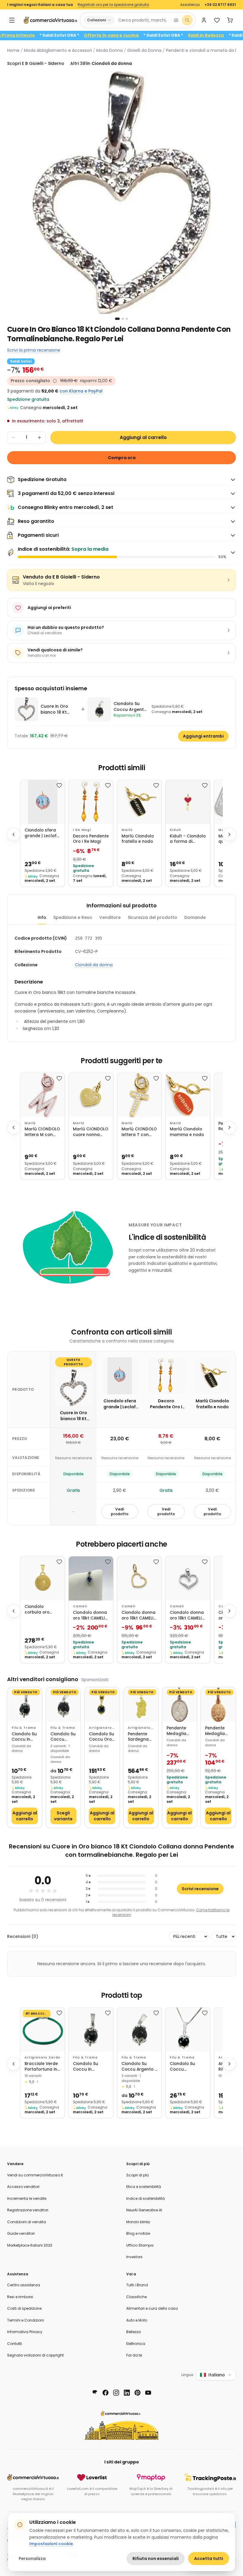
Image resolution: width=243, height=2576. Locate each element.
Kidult (175, 830)
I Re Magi (82, 830)
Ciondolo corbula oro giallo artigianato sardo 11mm (37, 1610)
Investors (134, 2257)
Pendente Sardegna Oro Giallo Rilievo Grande (138, 1737)
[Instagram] (116, 2393)
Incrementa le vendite (27, 2198)
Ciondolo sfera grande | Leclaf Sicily (41, 833)
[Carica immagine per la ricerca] (176, 20)
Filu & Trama (24, 1728)
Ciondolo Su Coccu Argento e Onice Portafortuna (64, 1737)
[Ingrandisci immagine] (121, 193)
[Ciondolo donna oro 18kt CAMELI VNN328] (139, 1578)
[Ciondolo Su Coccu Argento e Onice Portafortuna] (64, 1705)
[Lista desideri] (217, 20)
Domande (195, 917)
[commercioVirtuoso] (50, 20)
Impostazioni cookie (51, 2544)
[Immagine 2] (123, 319)
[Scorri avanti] (229, 834)
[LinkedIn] (127, 2393)
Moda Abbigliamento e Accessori (58, 50)
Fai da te (134, 2355)
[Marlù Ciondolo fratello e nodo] (139, 802)
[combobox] (143, 20)
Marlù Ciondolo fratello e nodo (138, 839)
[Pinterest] (138, 2393)
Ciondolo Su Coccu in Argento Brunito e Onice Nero (24, 1737)
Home (13, 50)
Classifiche (136, 2297)
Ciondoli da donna (94, 965)
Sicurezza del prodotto (152, 917)
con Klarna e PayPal (81, 391)
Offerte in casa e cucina (137, 35)
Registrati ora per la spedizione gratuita (113, 5)
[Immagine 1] (117, 319)
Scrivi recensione (200, 1889)
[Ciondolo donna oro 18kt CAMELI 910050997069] (91, 1578)
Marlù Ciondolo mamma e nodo (187, 1132)
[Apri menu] (12, 20)
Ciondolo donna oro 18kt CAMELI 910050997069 (90, 1615)
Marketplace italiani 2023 (30, 2245)
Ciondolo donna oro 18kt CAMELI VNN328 (139, 1615)
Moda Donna (109, 50)
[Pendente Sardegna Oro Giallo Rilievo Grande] (141, 1705)
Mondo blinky (138, 2222)
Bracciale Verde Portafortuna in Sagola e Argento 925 (41, 2067)
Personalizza (32, 2559)
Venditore (110, 917)
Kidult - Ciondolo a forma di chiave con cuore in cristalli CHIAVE (188, 839)
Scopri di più (138, 2175)
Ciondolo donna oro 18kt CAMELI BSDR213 (187, 1615)
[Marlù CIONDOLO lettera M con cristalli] (43, 1095)
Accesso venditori (23, 2187)
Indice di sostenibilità (146, 2198)
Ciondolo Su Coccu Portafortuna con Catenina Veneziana (184, 2067)
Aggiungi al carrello (143, 437)
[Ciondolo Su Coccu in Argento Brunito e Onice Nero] (25, 1705)
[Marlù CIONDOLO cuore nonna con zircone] (91, 1095)
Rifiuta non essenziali (156, 2559)
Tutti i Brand (137, 2285)
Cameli (80, 1606)
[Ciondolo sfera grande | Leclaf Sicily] (43, 802)
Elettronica (136, 2344)
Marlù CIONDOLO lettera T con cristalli (139, 1132)
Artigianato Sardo (100, 1728)
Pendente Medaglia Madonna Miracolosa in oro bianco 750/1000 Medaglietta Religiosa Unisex (179, 1731)
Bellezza (134, 2332)
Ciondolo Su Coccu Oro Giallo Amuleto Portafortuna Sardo (102, 1737)
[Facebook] (105, 2393)
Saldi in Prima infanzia (36, 35)
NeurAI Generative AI (144, 2210)
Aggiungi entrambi (203, 736)
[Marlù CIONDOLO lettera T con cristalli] (139, 1095)
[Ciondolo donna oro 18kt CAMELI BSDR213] (188, 1578)
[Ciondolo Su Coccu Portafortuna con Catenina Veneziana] (188, 2030)
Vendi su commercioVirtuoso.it (35, 2175)
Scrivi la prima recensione (34, 350)
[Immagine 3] (127, 319)
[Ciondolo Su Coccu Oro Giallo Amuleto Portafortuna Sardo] (102, 1705)
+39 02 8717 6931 (220, 5)
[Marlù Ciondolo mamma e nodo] (188, 1095)
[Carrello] (230, 20)
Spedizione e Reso (73, 917)
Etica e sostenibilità (144, 2187)
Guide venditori (21, 2233)
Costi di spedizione (24, 2308)
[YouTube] (148, 2393)
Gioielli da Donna (144, 50)
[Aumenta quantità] (39, 438)
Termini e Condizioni (25, 2320)
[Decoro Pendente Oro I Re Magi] (91, 802)
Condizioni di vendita (27, 2222)
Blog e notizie (138, 2233)
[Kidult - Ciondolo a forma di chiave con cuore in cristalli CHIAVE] (188, 802)
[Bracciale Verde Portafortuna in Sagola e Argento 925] (43, 2030)
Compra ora (122, 458)
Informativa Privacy (25, 2332)
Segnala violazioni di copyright (35, 2355)
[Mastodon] (95, 2393)
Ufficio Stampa (140, 2245)
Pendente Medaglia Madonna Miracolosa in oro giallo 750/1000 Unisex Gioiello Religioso (218, 1731)
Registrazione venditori (28, 2210)
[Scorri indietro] (14, 834)
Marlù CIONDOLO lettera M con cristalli (42, 1132)
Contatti (15, 2344)
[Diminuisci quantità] (13, 438)
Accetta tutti (209, 2559)
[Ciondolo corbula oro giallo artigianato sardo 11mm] (43, 1578)
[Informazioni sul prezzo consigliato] (55, 381)
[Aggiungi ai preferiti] (59, 785)
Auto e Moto (137, 2320)
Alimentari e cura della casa (152, 2308)
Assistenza (190, 5)
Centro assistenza (24, 2285)
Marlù (127, 830)
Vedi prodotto (120, 1512)
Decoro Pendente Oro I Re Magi (91, 839)
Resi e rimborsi (20, 2297)
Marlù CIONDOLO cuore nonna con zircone (91, 1132)
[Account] (204, 20)
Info (42, 917)
